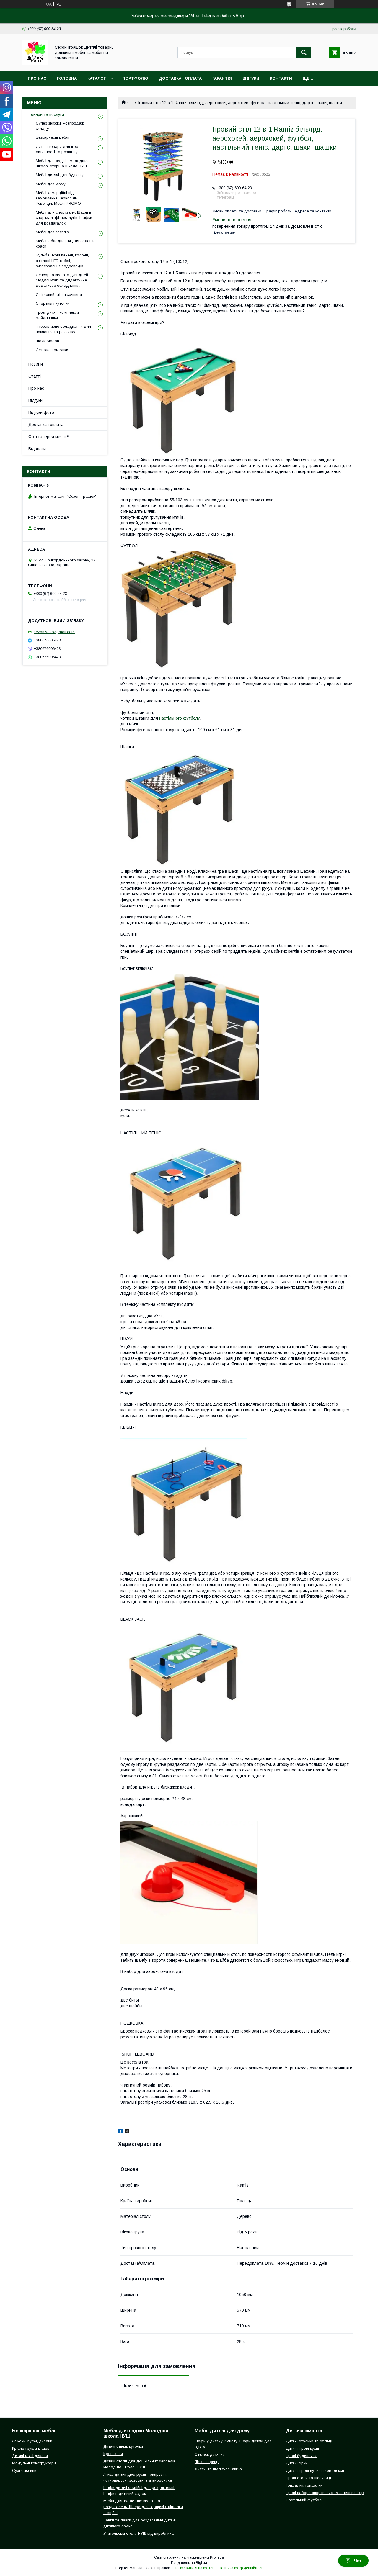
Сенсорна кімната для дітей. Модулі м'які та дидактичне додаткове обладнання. (62, 280)
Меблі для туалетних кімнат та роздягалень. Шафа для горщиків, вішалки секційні (143, 2507)
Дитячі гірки (297, 2463)
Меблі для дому (51, 184)
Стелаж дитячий (210, 2454)
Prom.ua (217, 2557)
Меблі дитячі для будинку (60, 175)
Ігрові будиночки (301, 2456)
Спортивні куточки (53, 303)
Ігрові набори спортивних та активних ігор (325, 2493)
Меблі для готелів (52, 232)
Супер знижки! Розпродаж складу (60, 126)
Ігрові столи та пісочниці (308, 2478)
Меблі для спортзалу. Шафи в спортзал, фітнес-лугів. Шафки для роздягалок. (64, 218)
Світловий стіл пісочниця (59, 295)
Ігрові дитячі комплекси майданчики (57, 315)
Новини (36, 364)
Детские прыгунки (52, 350)
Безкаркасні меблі (52, 137)
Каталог (97, 78)
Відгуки (251, 78)
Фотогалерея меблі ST (50, 437)
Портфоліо (135, 78)
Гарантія (222, 78)
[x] (127, 2132)
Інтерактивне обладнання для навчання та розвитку (63, 329)
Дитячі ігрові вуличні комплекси (315, 2471)
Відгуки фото (41, 412)
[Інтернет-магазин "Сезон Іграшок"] (35, 63)
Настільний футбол (304, 2500)
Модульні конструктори (34, 2463)
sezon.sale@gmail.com (54, 632)
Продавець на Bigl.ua (189, 2563)
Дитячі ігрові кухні (302, 2448)
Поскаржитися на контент (195, 2568)
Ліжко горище (207, 2462)
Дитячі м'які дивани (30, 2456)
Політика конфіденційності (241, 2568)
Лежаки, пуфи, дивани (32, 2441)
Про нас (37, 78)
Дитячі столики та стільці (309, 2441)
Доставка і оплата (180, 78)
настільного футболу (180, 718)
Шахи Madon (47, 341)
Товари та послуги (46, 114)
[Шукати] (304, 53)
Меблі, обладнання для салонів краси (65, 244)
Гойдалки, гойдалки (304, 2485)
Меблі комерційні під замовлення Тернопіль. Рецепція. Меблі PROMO (58, 198)
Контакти (281, 78)
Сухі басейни (24, 2471)
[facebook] (121, 2132)
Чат (358, 2561)
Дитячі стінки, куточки (123, 2446)
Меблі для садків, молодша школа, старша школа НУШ (62, 163)
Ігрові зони (113, 2454)
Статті (35, 376)
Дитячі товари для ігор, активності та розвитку (57, 149)
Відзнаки (37, 449)
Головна (67, 78)
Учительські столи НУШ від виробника (139, 2533)
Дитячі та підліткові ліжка (218, 2469)
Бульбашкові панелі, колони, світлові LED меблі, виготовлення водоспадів (62, 260)
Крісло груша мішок (31, 2448)
